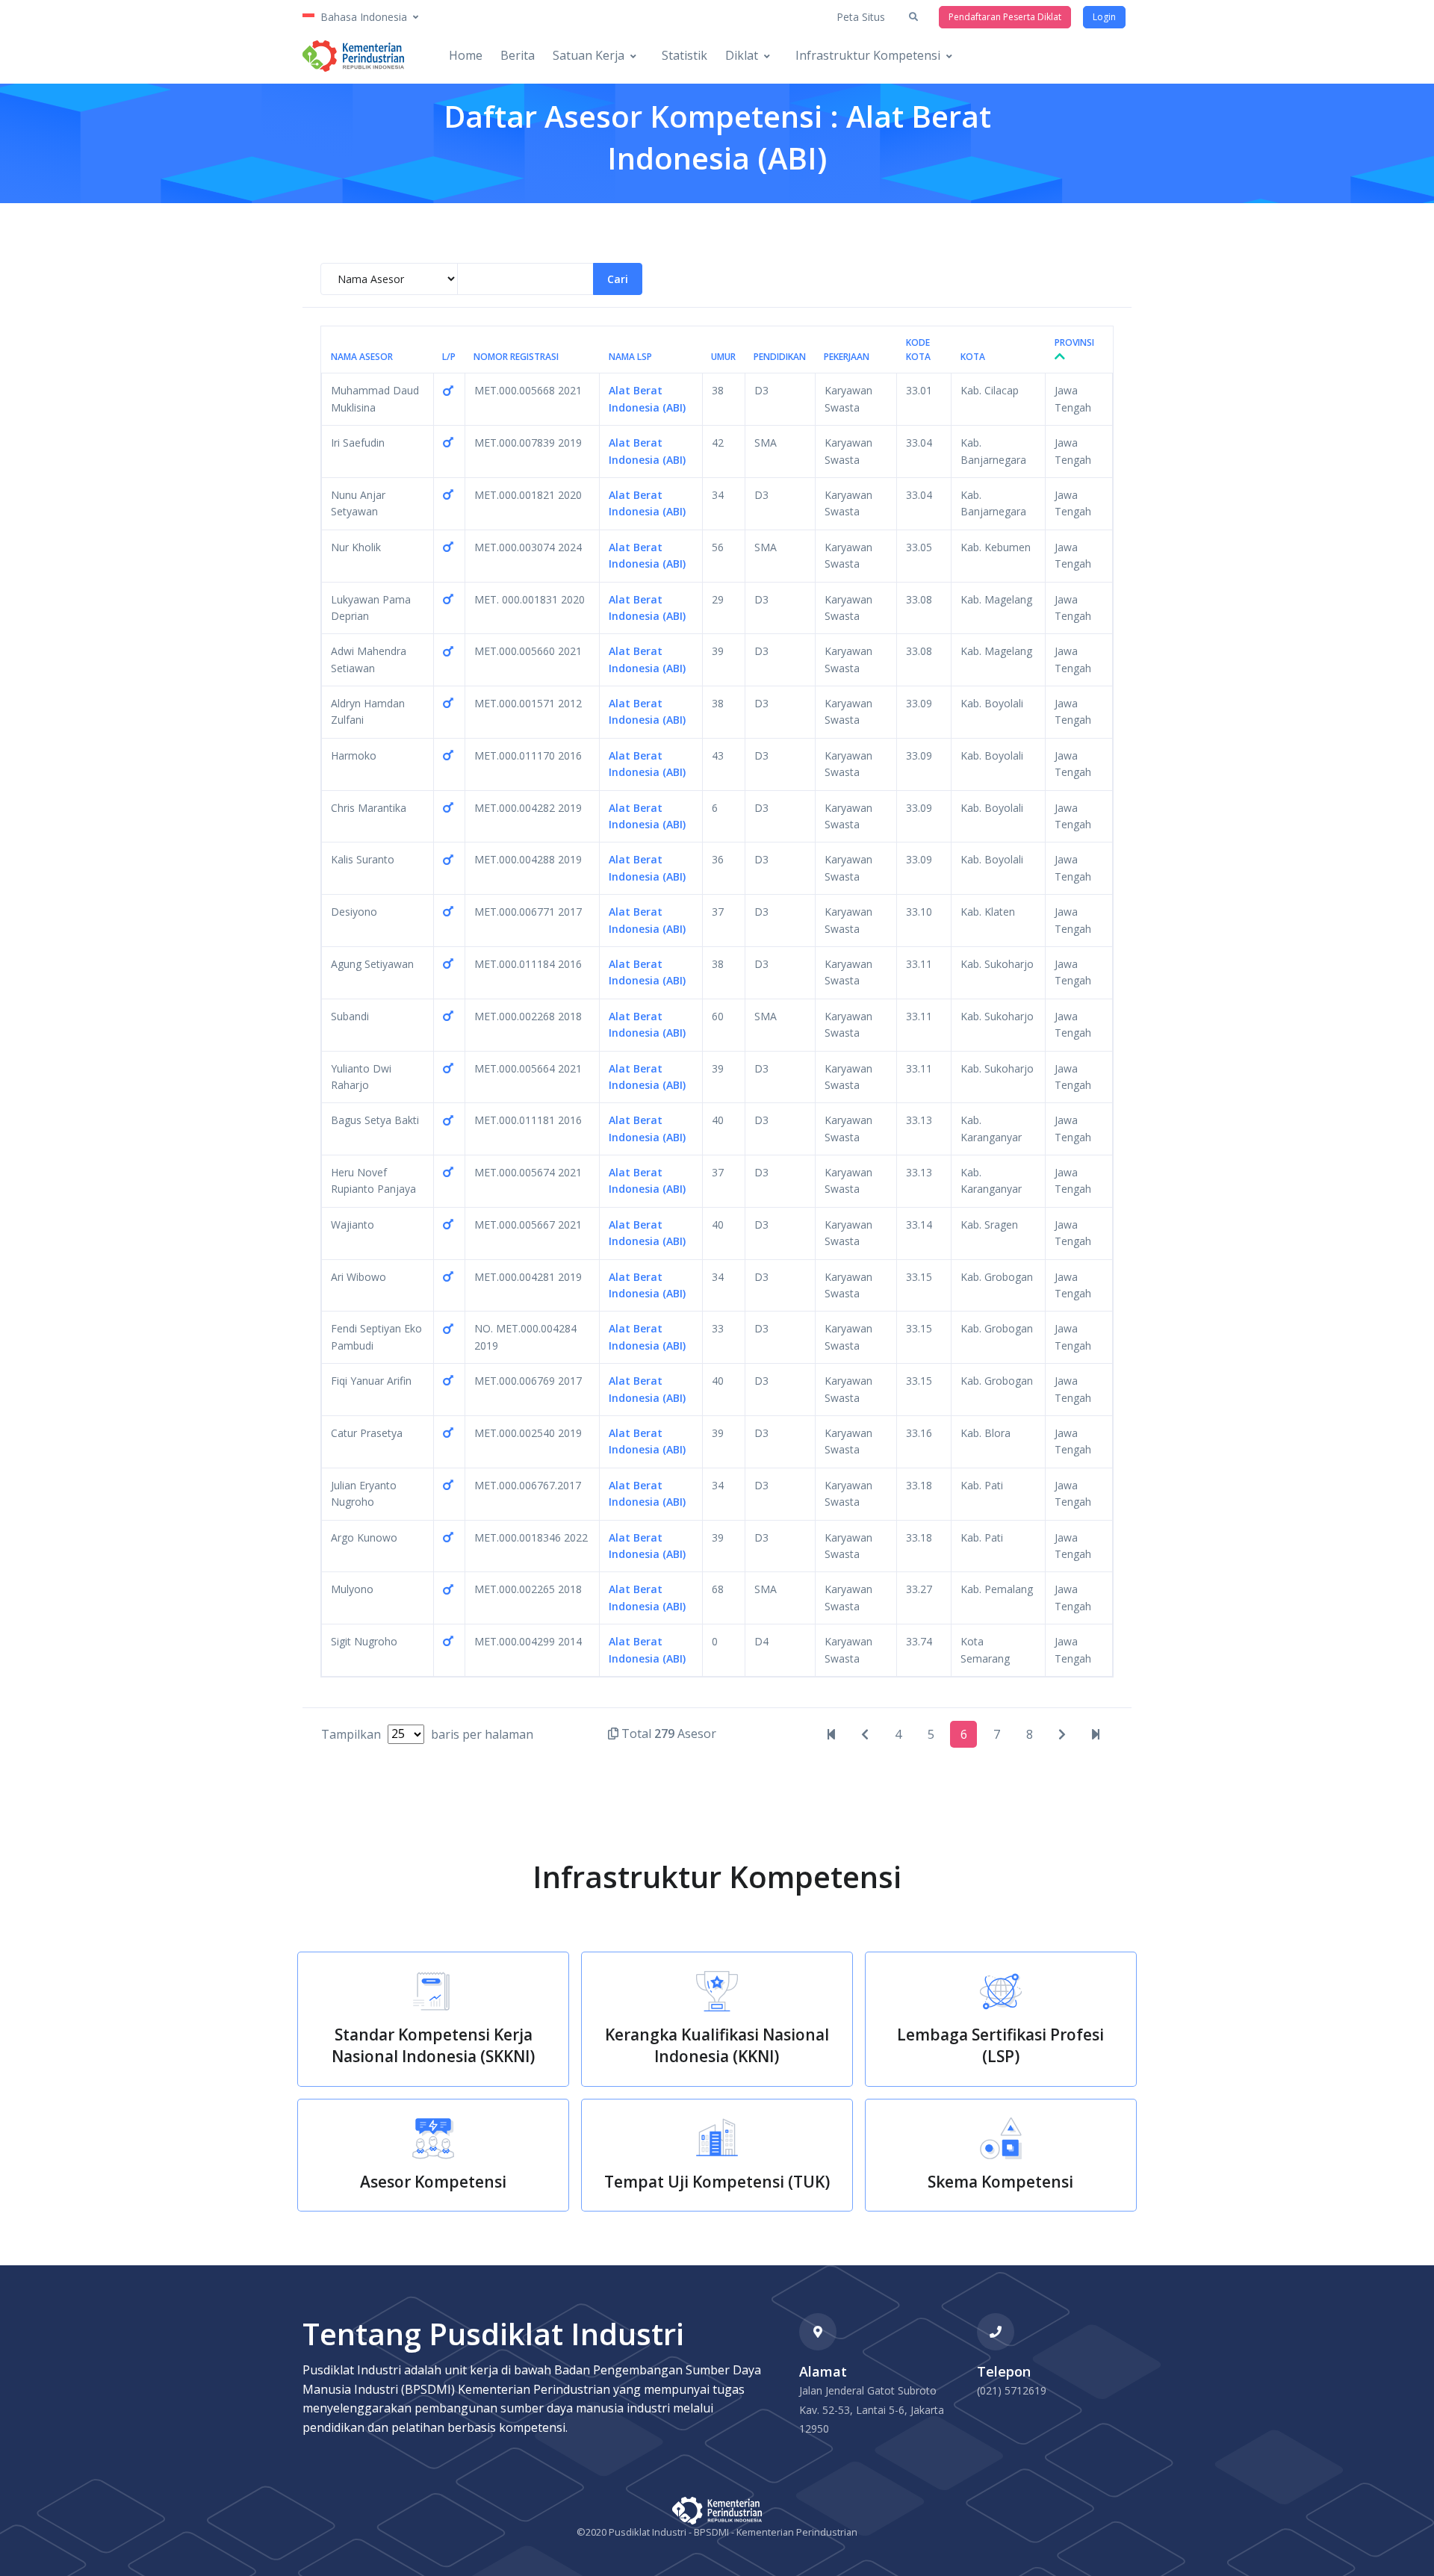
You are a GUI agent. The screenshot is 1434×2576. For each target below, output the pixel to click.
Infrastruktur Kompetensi (868, 55)
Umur (723, 357)
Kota (973, 357)
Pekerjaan (847, 357)
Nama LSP (630, 357)
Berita (518, 55)
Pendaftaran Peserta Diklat (1005, 17)
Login (1104, 17)
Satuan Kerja (589, 55)
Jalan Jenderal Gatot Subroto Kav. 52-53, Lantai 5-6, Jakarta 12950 (872, 2409)
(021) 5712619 (1012, 2390)
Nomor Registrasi (516, 357)
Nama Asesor (362, 357)
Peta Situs (861, 17)
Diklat (742, 55)
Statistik (685, 55)
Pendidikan (780, 357)
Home (466, 55)
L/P (449, 357)
